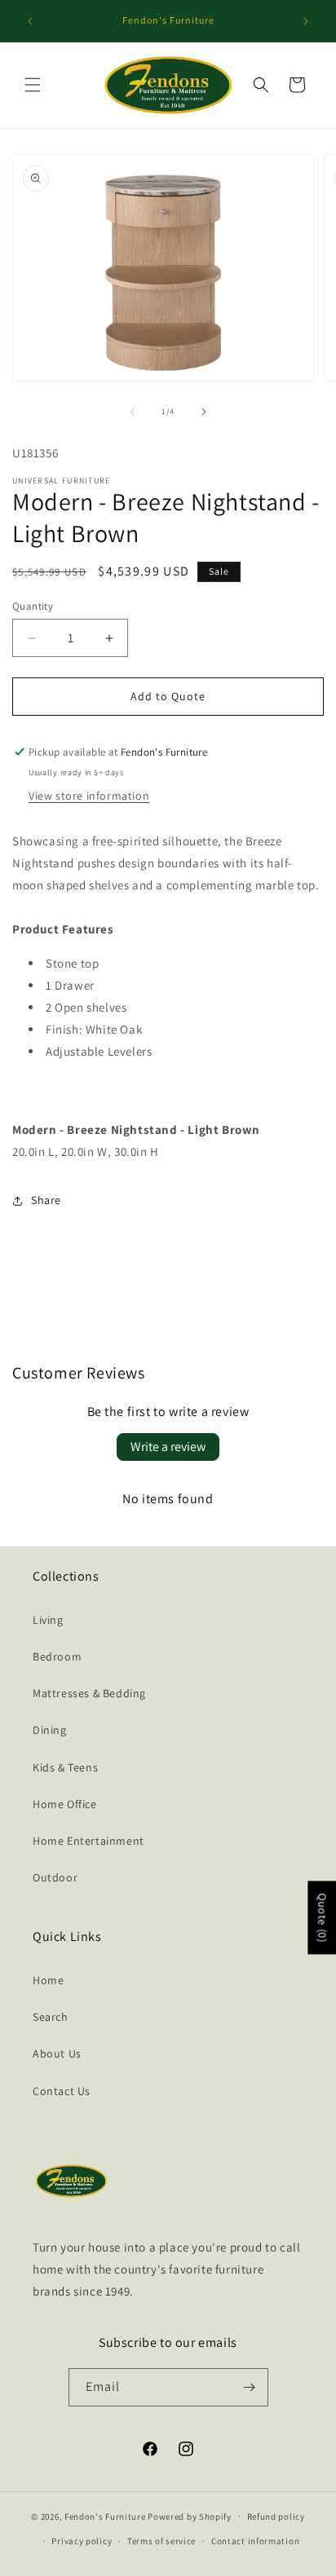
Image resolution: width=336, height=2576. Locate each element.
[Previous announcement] (30, 21)
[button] (33, 85)
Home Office (65, 1804)
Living (48, 1620)
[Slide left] (132, 412)
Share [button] (46, 1200)
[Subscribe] (250, 2387)
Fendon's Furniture (105, 2516)
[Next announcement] (306, 21)
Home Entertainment (88, 1841)
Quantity (33, 606)
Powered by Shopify (190, 2516)
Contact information (255, 2541)
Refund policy (276, 2516)
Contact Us (62, 2091)
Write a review (168, 1447)
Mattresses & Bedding (89, 1693)
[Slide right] (204, 412)
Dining (50, 1730)
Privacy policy (82, 2541)
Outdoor (55, 1877)
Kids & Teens (65, 1767)
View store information (89, 796)
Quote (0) (322, 1917)
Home (48, 1980)
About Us (57, 2053)
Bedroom (57, 1656)
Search (51, 2017)
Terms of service (161, 2541)
